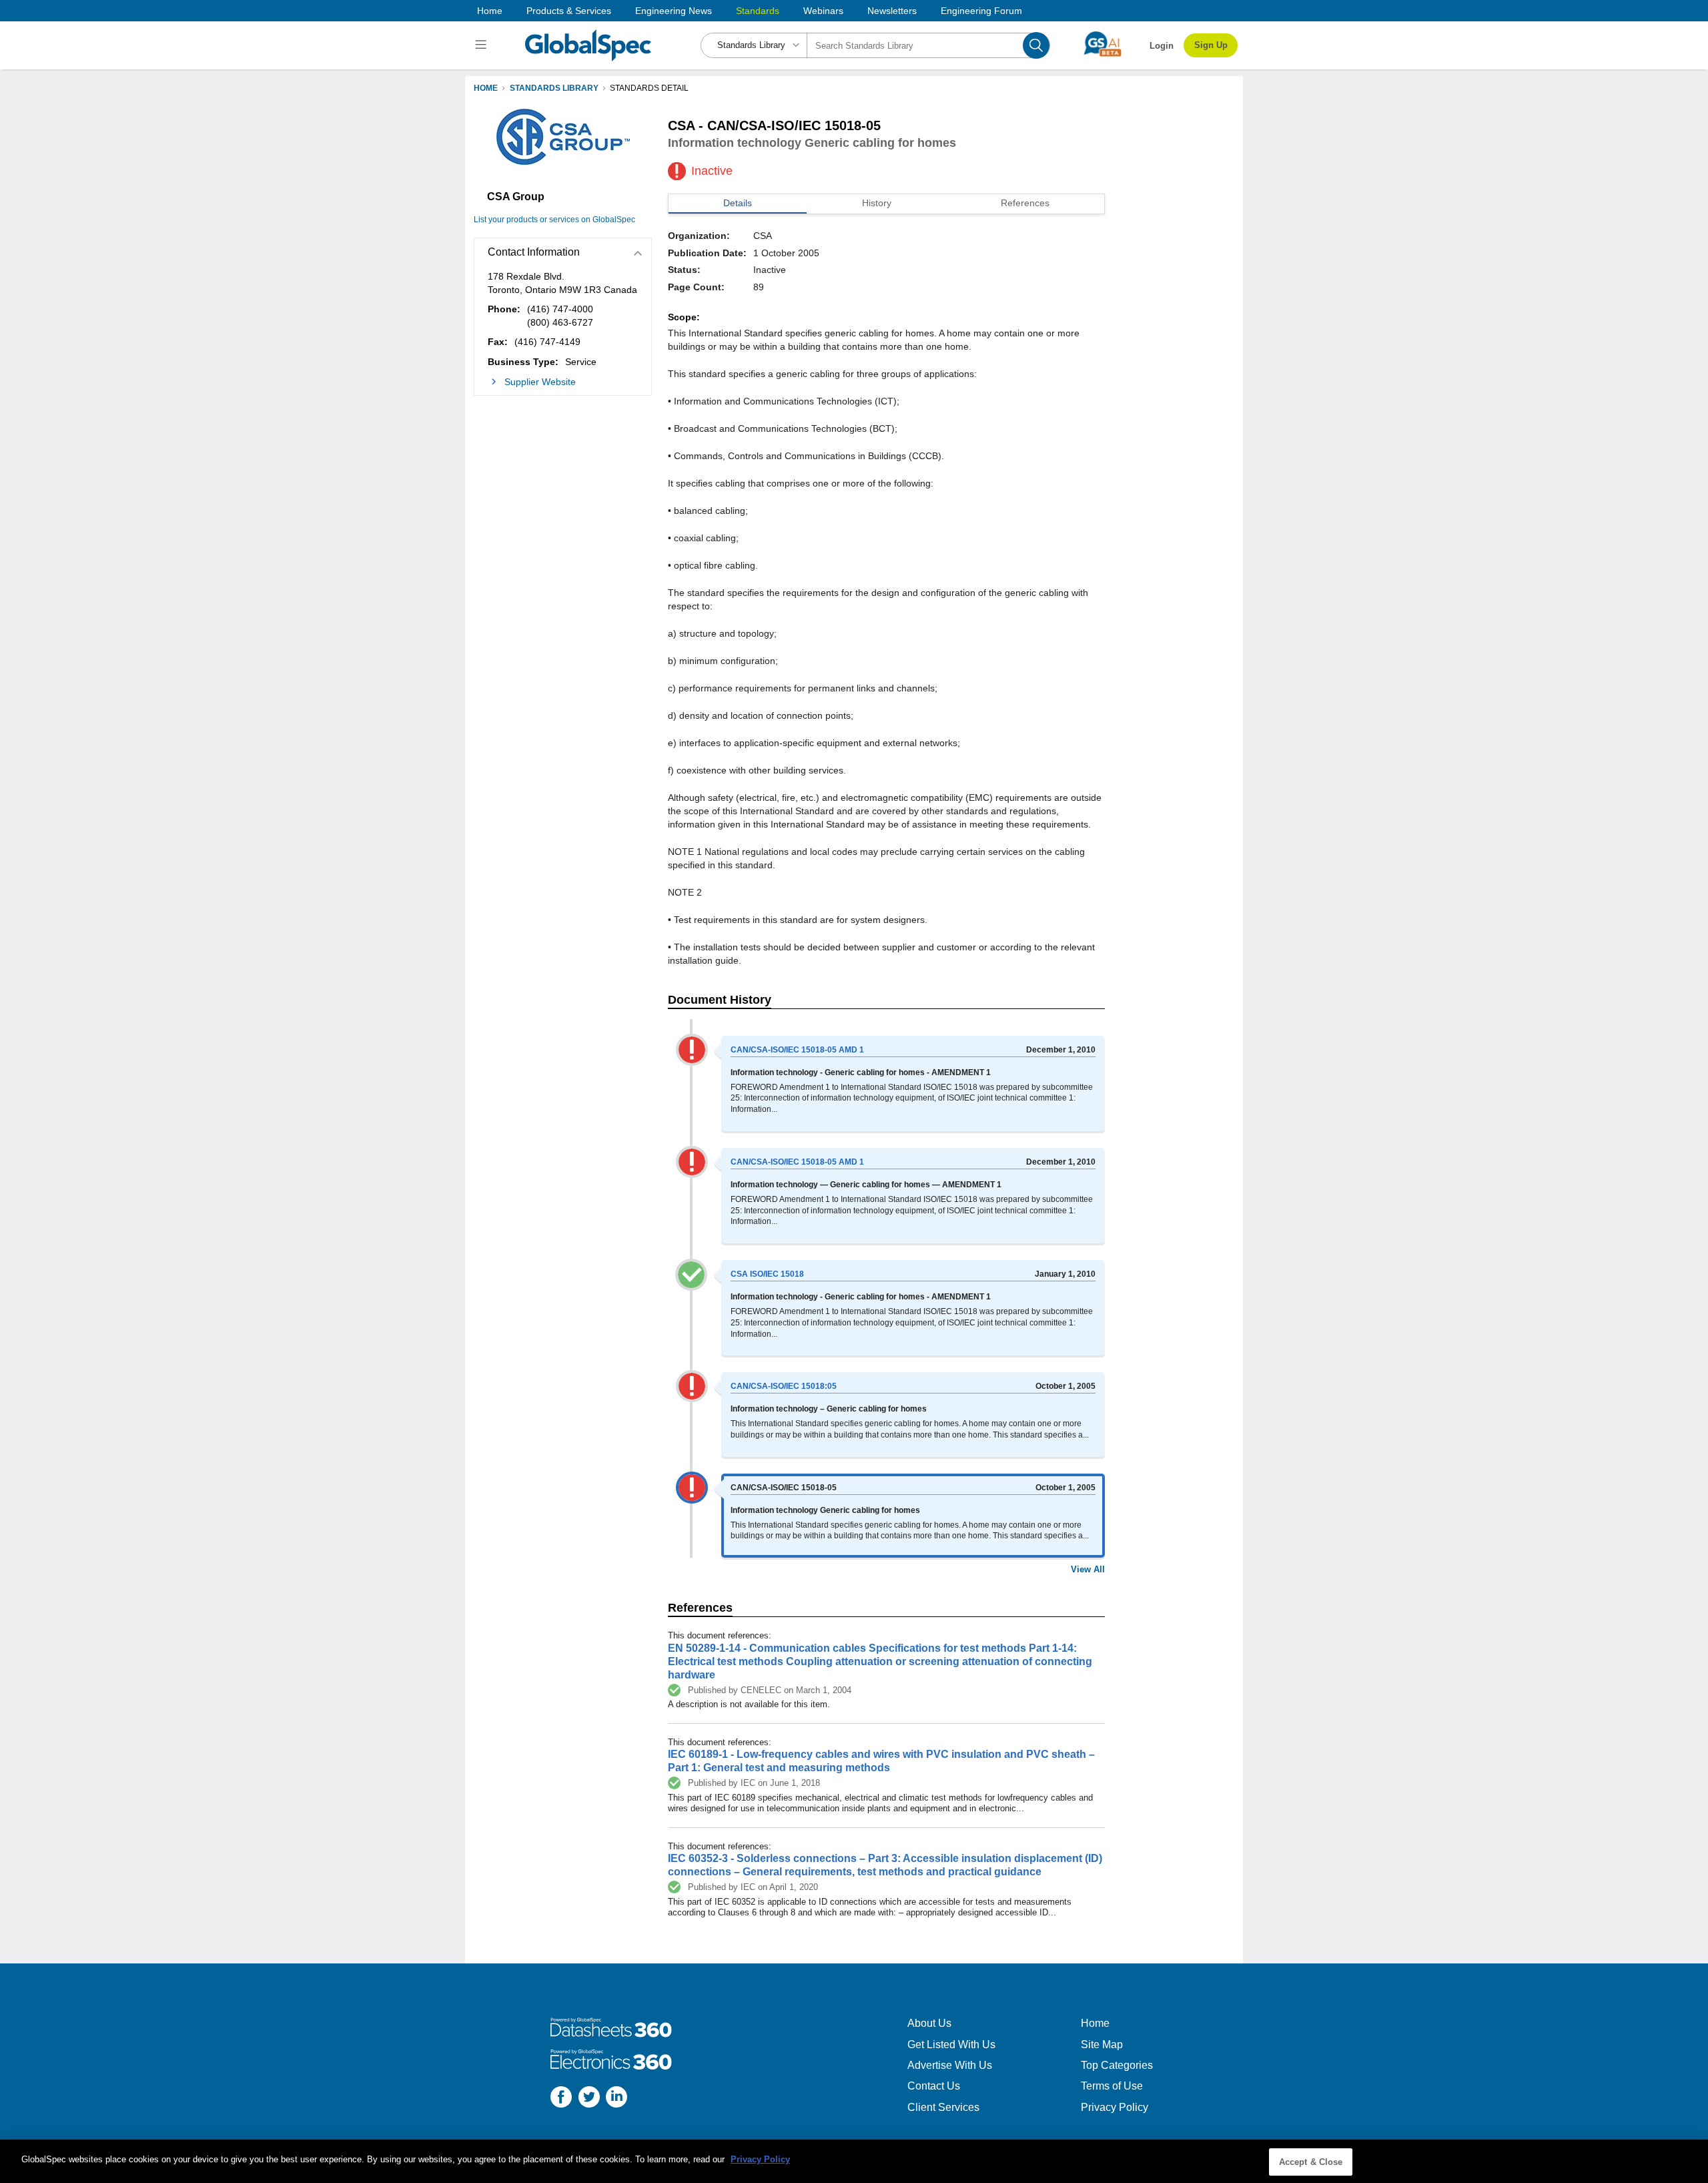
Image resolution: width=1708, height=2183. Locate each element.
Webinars (823, 11)
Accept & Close (1311, 2162)
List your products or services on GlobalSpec (554, 220)
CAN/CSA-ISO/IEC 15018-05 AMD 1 (797, 1050)
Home (490, 11)
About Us (929, 2023)
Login (1162, 46)
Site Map (1102, 2045)
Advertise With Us (950, 2065)
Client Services (943, 2107)
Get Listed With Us (951, 2045)
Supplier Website (540, 382)
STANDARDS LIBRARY (554, 88)
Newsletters (892, 11)
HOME (486, 88)
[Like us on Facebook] (561, 2099)
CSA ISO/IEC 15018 (767, 1274)
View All (1088, 1569)
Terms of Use (1112, 2086)
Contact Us (934, 2086)
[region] (854, 2161)
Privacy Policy (1115, 2107)
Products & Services (569, 11)
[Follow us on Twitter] (589, 2099)
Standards (758, 11)
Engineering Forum (981, 11)
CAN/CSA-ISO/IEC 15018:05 (784, 1386)
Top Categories (1117, 2065)
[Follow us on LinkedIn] (616, 2099)
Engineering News (674, 11)
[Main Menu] (483, 45)
